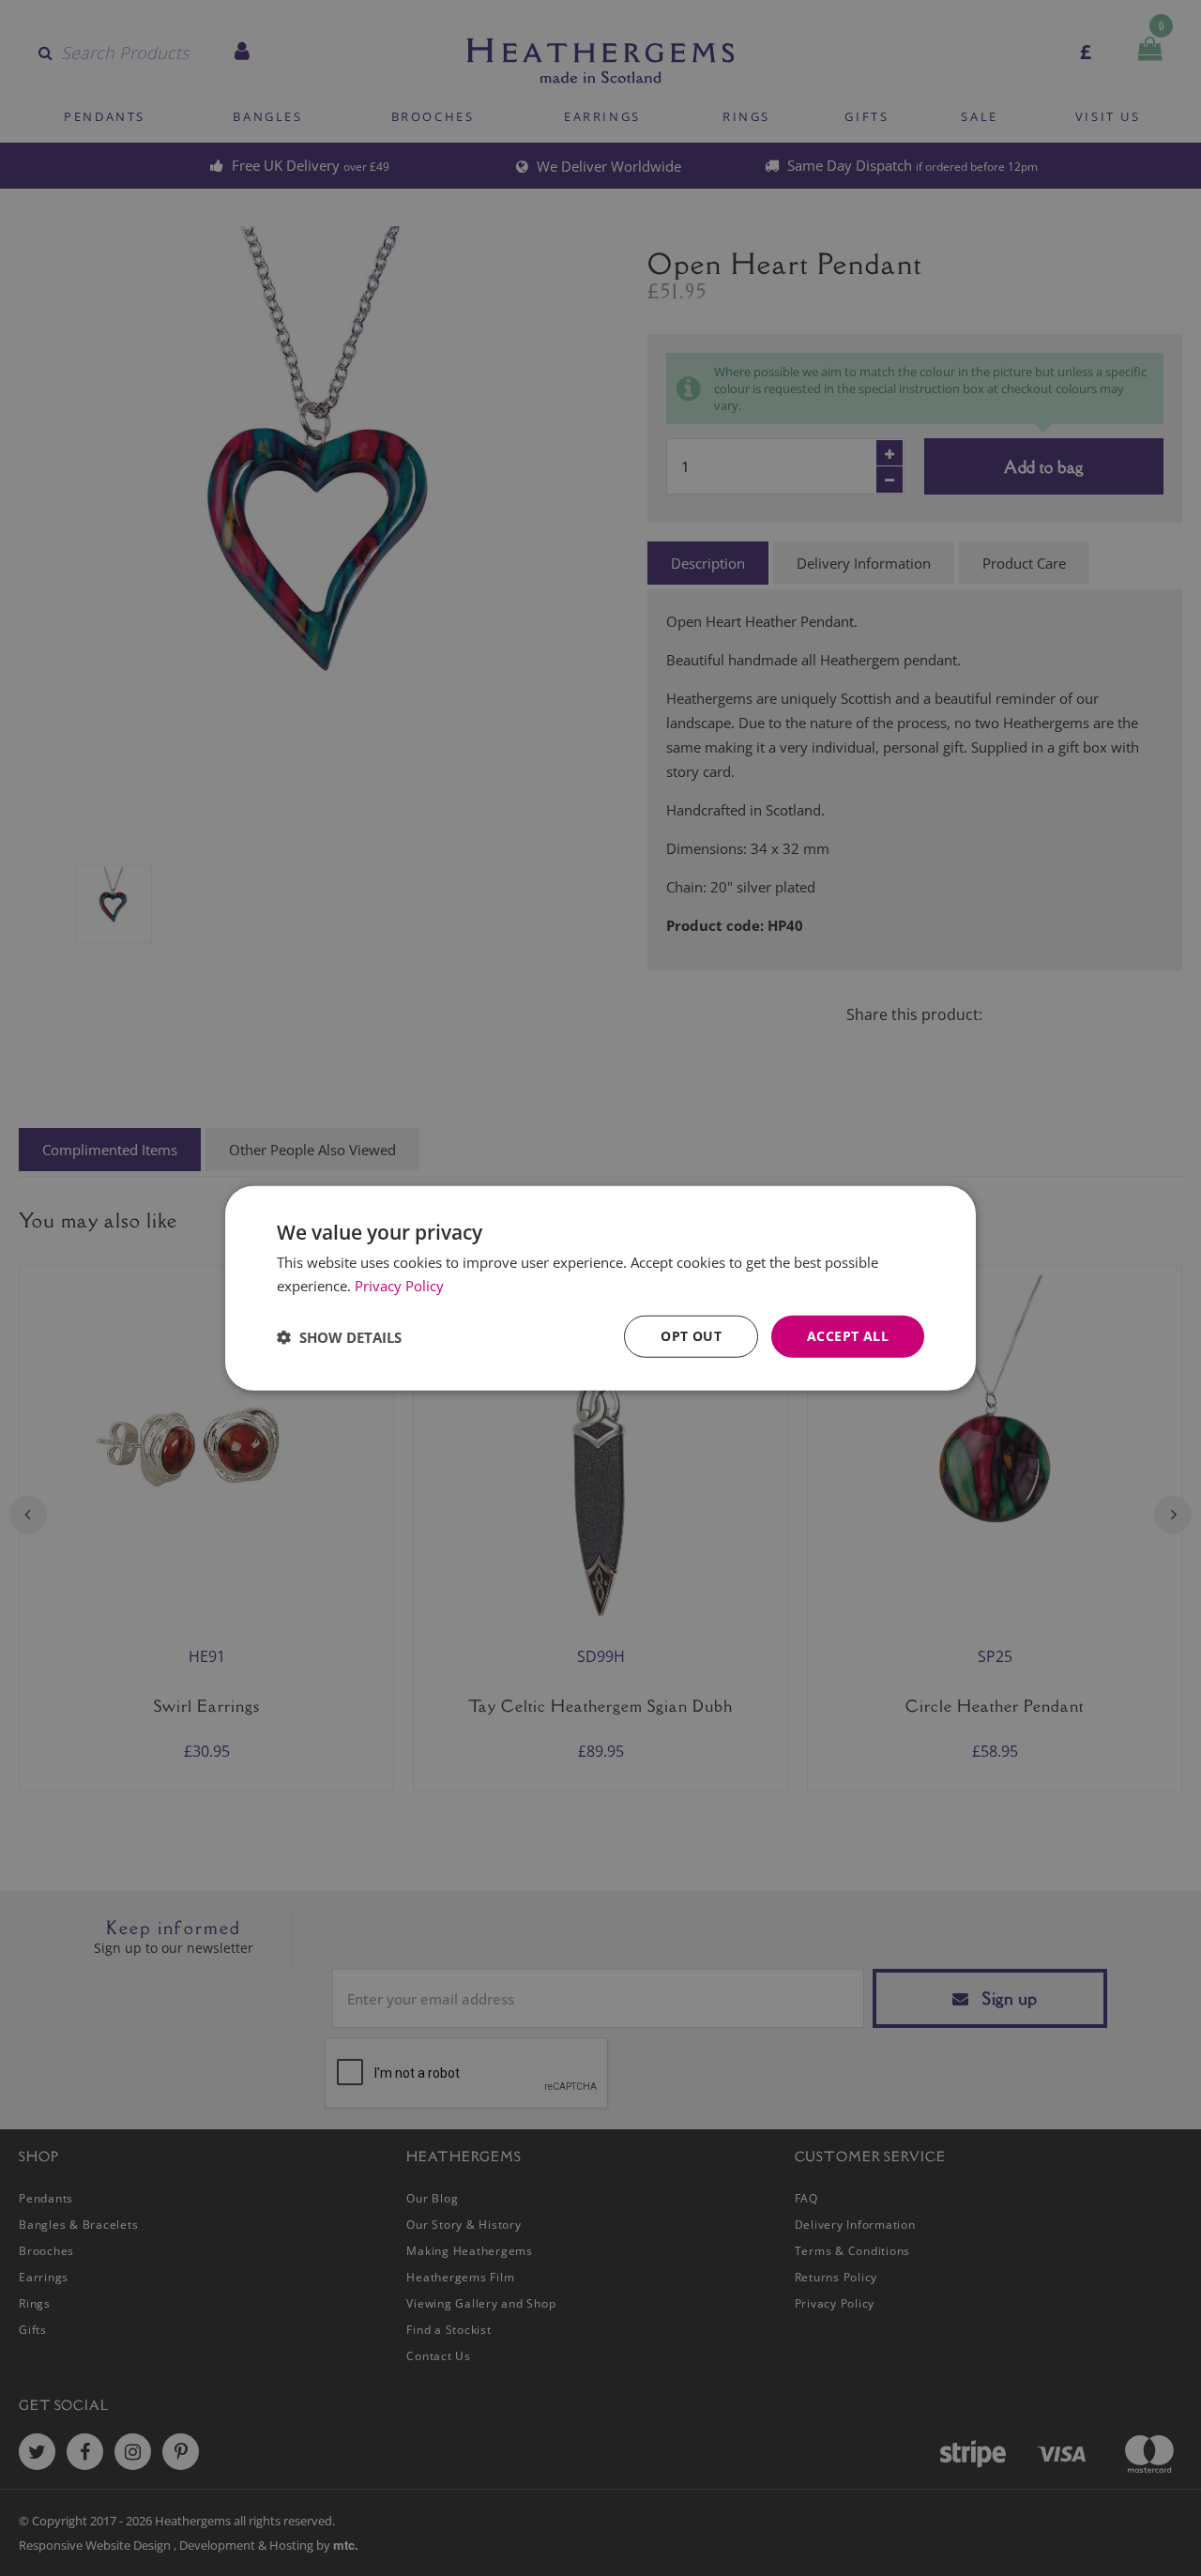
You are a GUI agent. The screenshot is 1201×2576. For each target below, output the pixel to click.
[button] (339, 1336)
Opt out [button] (691, 1336)
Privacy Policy (399, 1285)
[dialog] (600, 1288)
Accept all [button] (848, 1336)
